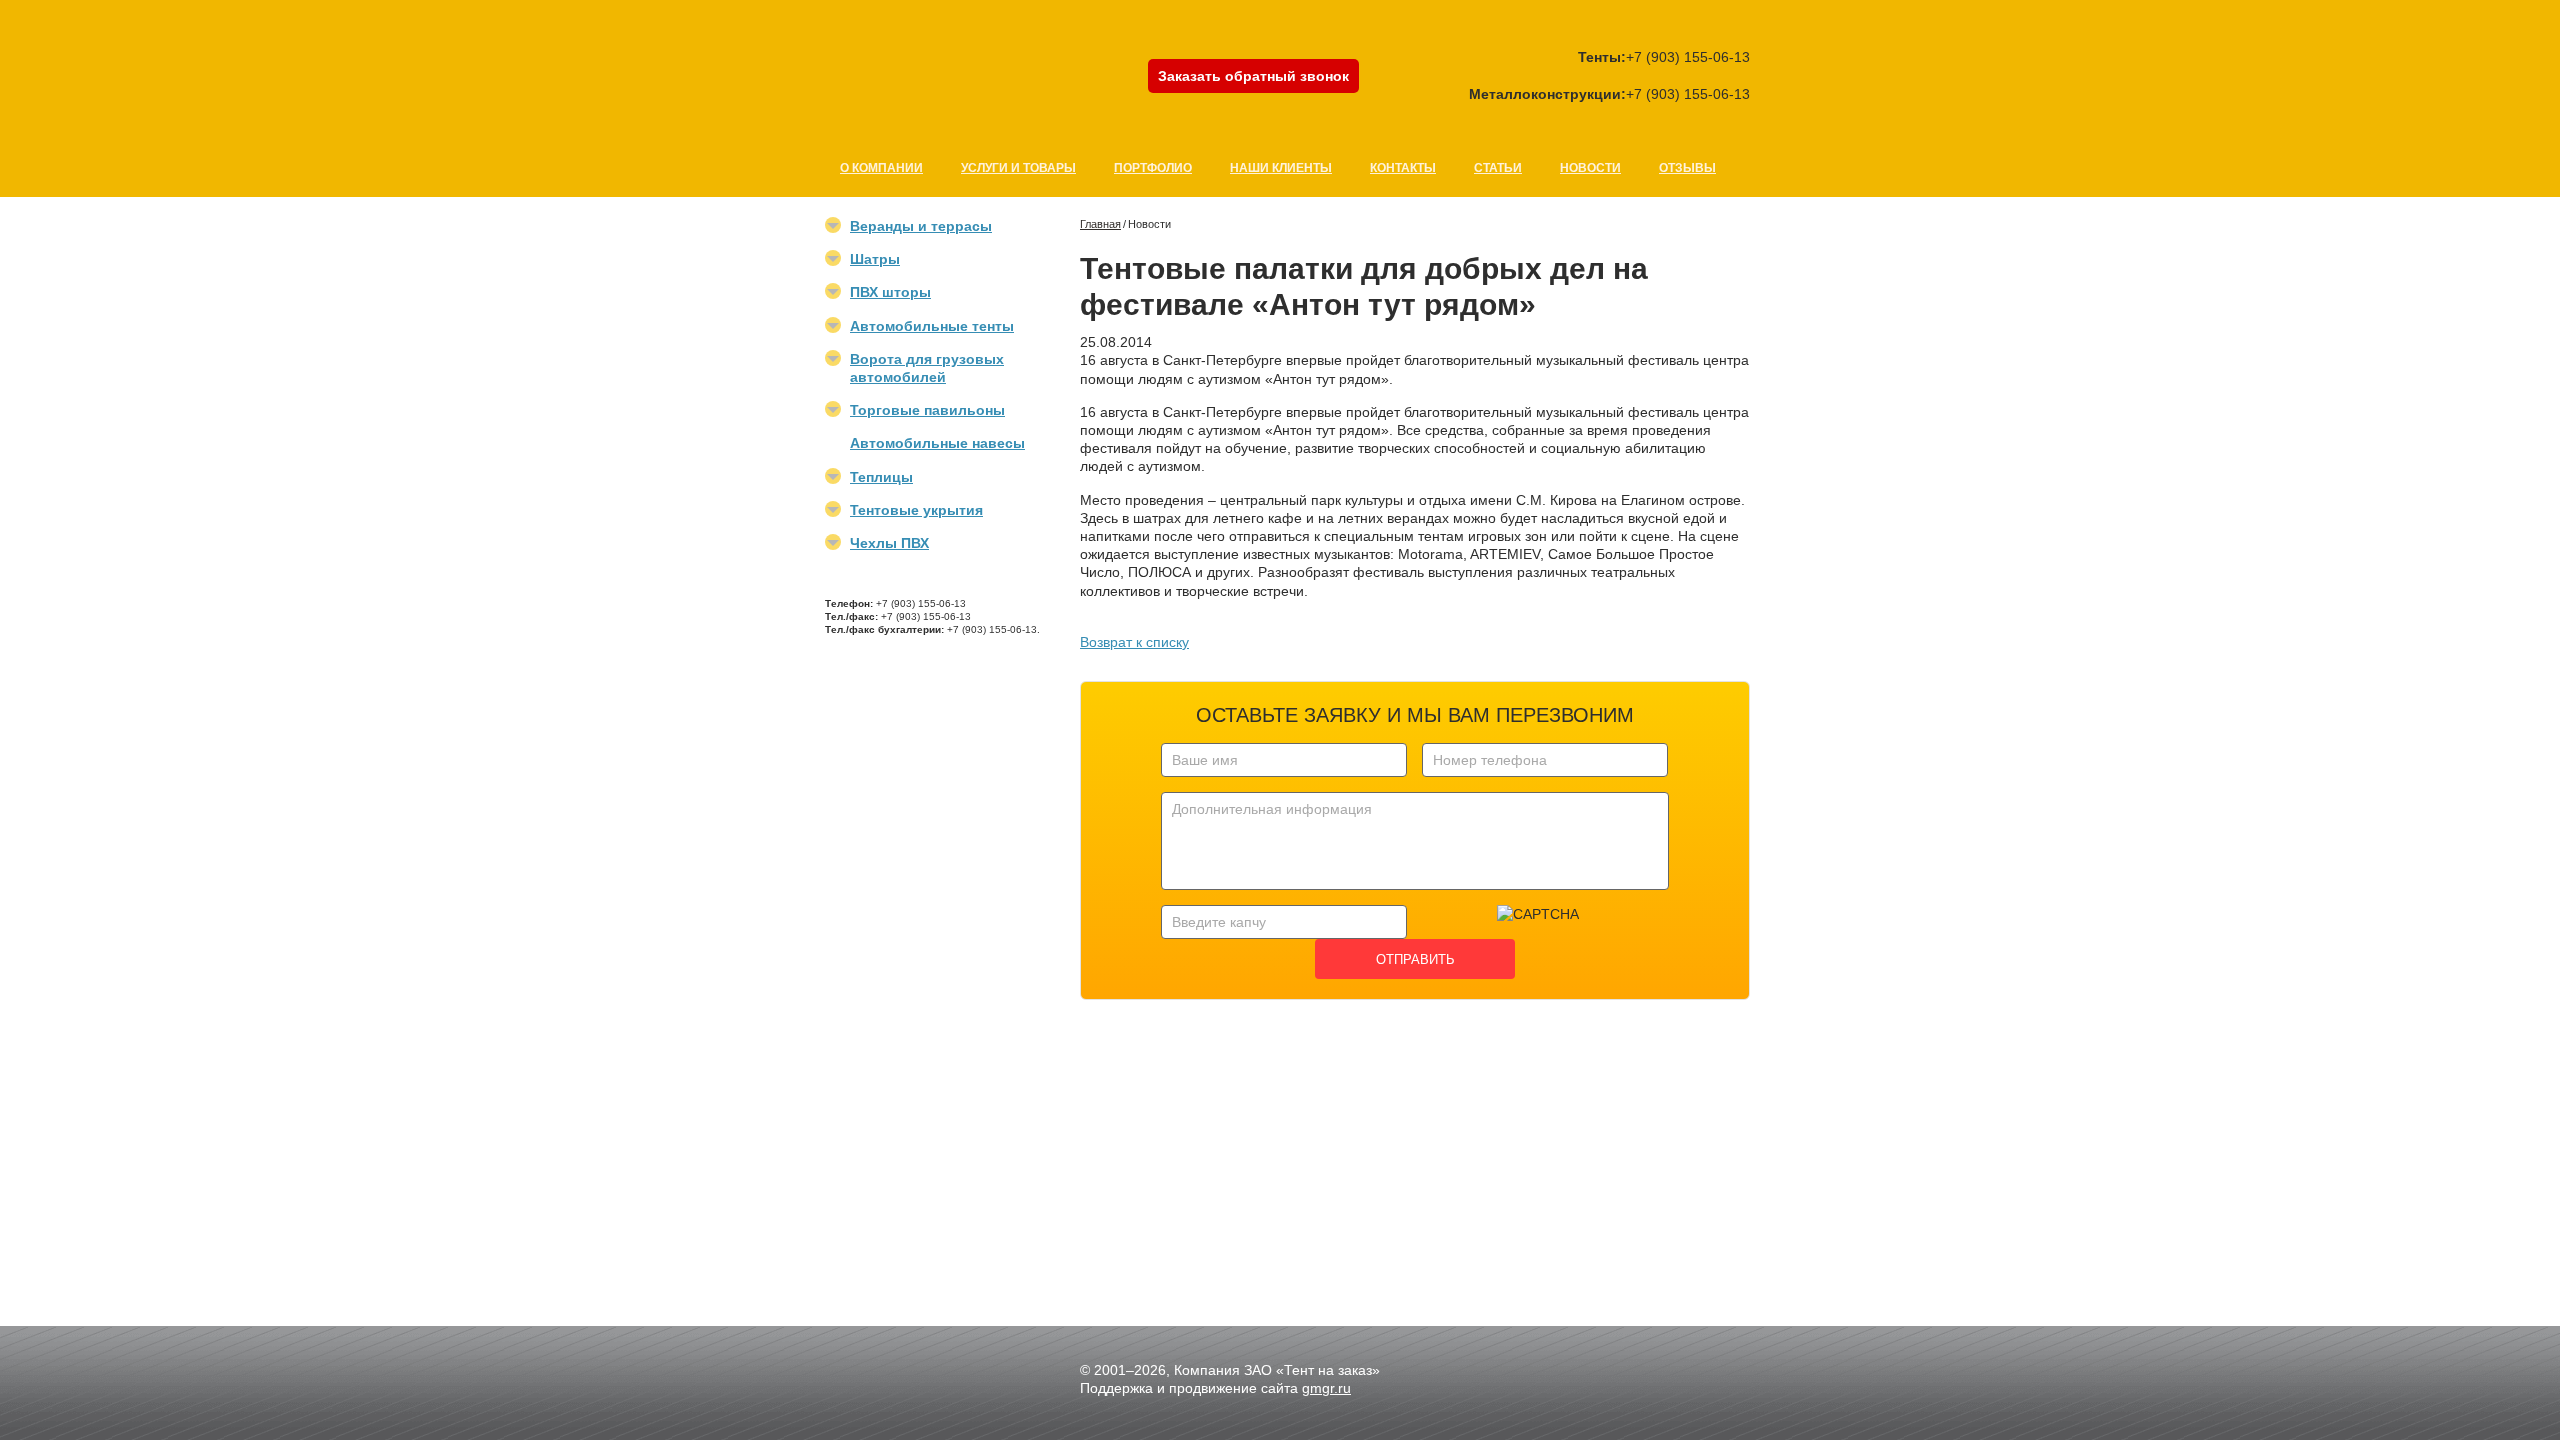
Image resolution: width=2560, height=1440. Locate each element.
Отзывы (1687, 168)
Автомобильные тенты (932, 326)
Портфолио (1153, 168)
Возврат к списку (1134, 642)
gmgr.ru (1326, 1388)
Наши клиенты (1281, 168)
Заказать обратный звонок (1253, 76)
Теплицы (881, 477)
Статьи (1498, 168)
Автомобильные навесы (937, 443)
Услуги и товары (1018, 168)
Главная (1100, 224)
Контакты (1403, 168)
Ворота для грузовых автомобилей (927, 368)
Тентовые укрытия (916, 510)
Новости (1590, 168)
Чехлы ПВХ (889, 543)
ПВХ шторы (890, 292)
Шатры (875, 259)
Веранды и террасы (921, 226)
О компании (881, 168)
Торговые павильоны (927, 410)
